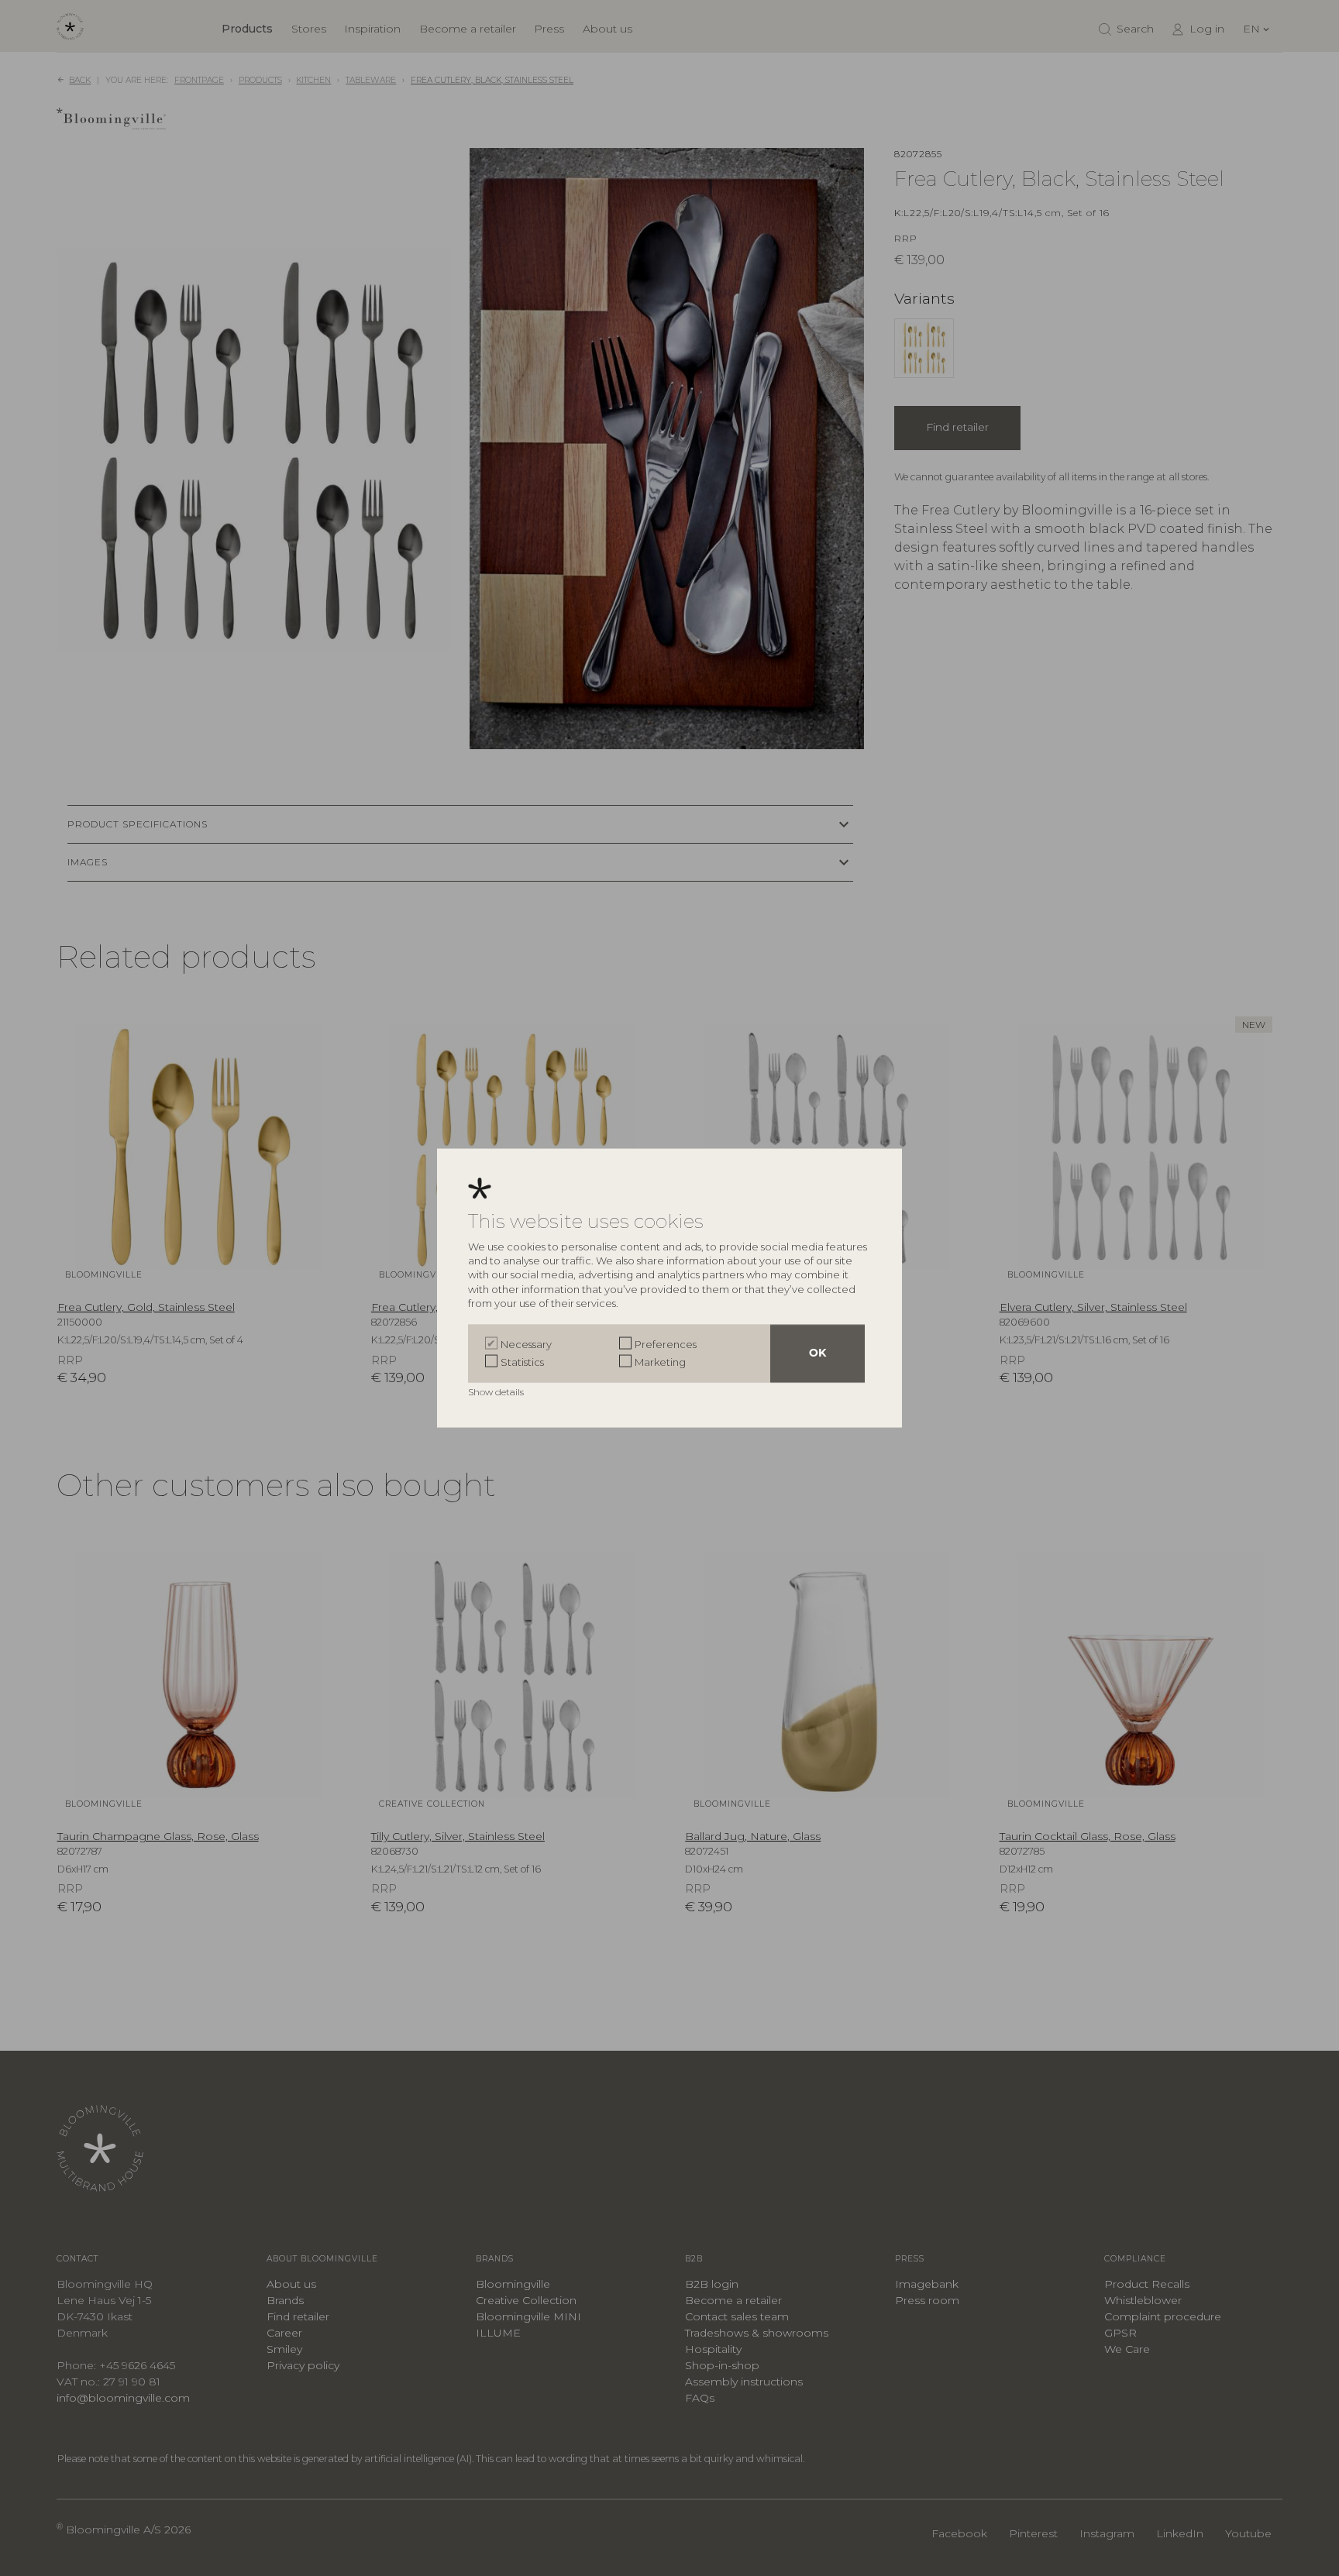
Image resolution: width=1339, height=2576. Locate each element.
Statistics (522, 1361)
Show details (497, 1392)
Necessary (526, 1344)
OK (818, 1354)
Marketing (660, 1361)
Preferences (666, 1344)
